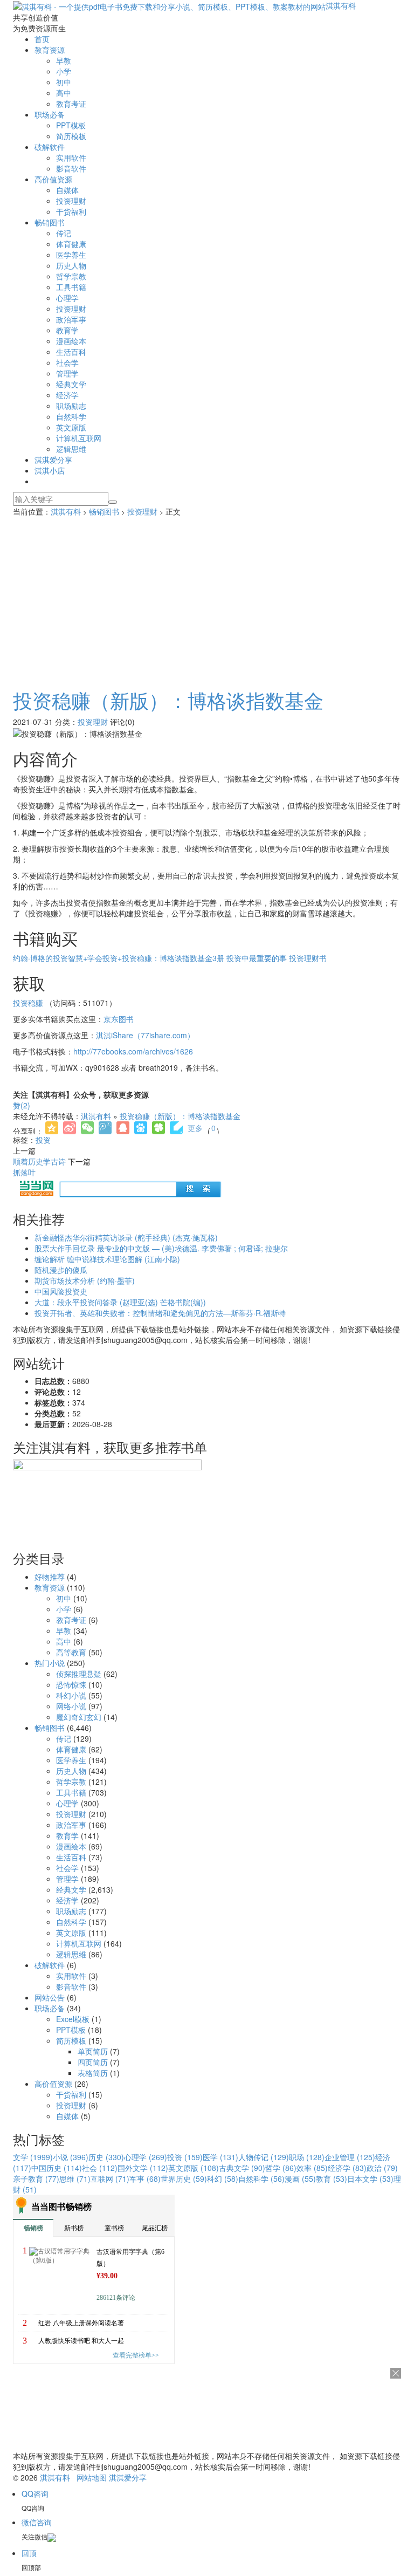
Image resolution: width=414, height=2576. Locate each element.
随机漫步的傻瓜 (61, 1270)
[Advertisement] (207, 598)
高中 (64, 93)
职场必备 (50, 114)
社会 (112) (100, 2168)
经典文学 (71, 384)
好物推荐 (50, 1577)
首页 (42, 39)
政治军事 (71, 319)
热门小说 (50, 1663)
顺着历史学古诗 (39, 1161)
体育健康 (71, 244)
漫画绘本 (71, 341)
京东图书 (119, 1019)
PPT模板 (71, 125)
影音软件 (71, 168)
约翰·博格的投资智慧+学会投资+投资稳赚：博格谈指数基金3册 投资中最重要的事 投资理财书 (170, 958)
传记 (64, 233)
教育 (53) (332, 2178)
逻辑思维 (71, 449)
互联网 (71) (110, 2178)
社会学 (67, 362)
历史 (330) (106, 2157)
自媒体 (67, 190)
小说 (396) (71, 2157)
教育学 (67, 330)
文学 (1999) (33, 2157)
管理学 (67, 373)
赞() (22, 1105)
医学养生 (71, 255)
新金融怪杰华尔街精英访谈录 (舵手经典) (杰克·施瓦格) (126, 1237)
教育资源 (50, 50)
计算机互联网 (79, 438)
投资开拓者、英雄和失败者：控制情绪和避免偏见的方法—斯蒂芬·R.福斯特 (160, 1313)
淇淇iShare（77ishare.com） (145, 1035)
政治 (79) (382, 2168)
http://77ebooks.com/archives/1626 (133, 1051)
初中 (64, 82)
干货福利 (71, 211)
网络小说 (71, 1706)
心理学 (67, 298)
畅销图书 (50, 222)
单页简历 (93, 2051)
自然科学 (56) (261, 2178)
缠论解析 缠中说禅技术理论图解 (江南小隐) (107, 1259)
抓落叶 (24, 1172)
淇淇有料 (341, 5)
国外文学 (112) (143, 2168)
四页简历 (93, 2062)
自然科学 (71, 416)
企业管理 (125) (350, 2157)
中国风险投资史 (61, 1291)
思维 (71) (75, 2178)
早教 (64, 60)
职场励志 (71, 406)
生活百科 (71, 352)
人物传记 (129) (264, 2157)
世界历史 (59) (184, 2178)
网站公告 (50, 1997)
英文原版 (71, 427)
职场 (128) (307, 2157)
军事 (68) (145, 2178)
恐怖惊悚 (71, 1684)
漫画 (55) (300, 2178)
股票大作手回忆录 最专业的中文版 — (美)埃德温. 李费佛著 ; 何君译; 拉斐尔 (161, 1248)
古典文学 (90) (242, 2168)
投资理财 (71, 201)
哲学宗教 (71, 276)
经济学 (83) (347, 2168)
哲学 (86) (281, 2168)
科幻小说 (71, 1695)
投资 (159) (185, 2157)
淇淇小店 (50, 470)
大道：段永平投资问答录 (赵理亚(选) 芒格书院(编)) (120, 1302)
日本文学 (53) (370, 2178)
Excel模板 (73, 2019)
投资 (43, 1140)
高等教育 (71, 1652)
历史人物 (71, 265)
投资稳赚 (28, 1003)
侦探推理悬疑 (79, 1674)
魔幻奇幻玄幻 (79, 1717)
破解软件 (50, 147)
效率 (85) (312, 2168)
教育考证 (71, 104)
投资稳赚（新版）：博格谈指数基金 (168, 700)
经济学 (67, 395)
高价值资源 (53, 179)
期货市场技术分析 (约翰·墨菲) (85, 1280)
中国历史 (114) (57, 2168)
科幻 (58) (223, 2178)
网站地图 (92, 2477)
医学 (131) (220, 2157)
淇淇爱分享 (53, 460)
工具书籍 (71, 287)
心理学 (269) (146, 2157)
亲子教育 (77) (36, 2178)
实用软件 (71, 157)
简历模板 (71, 136)
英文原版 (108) (194, 2168)
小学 (64, 71)
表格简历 (93, 2073)
